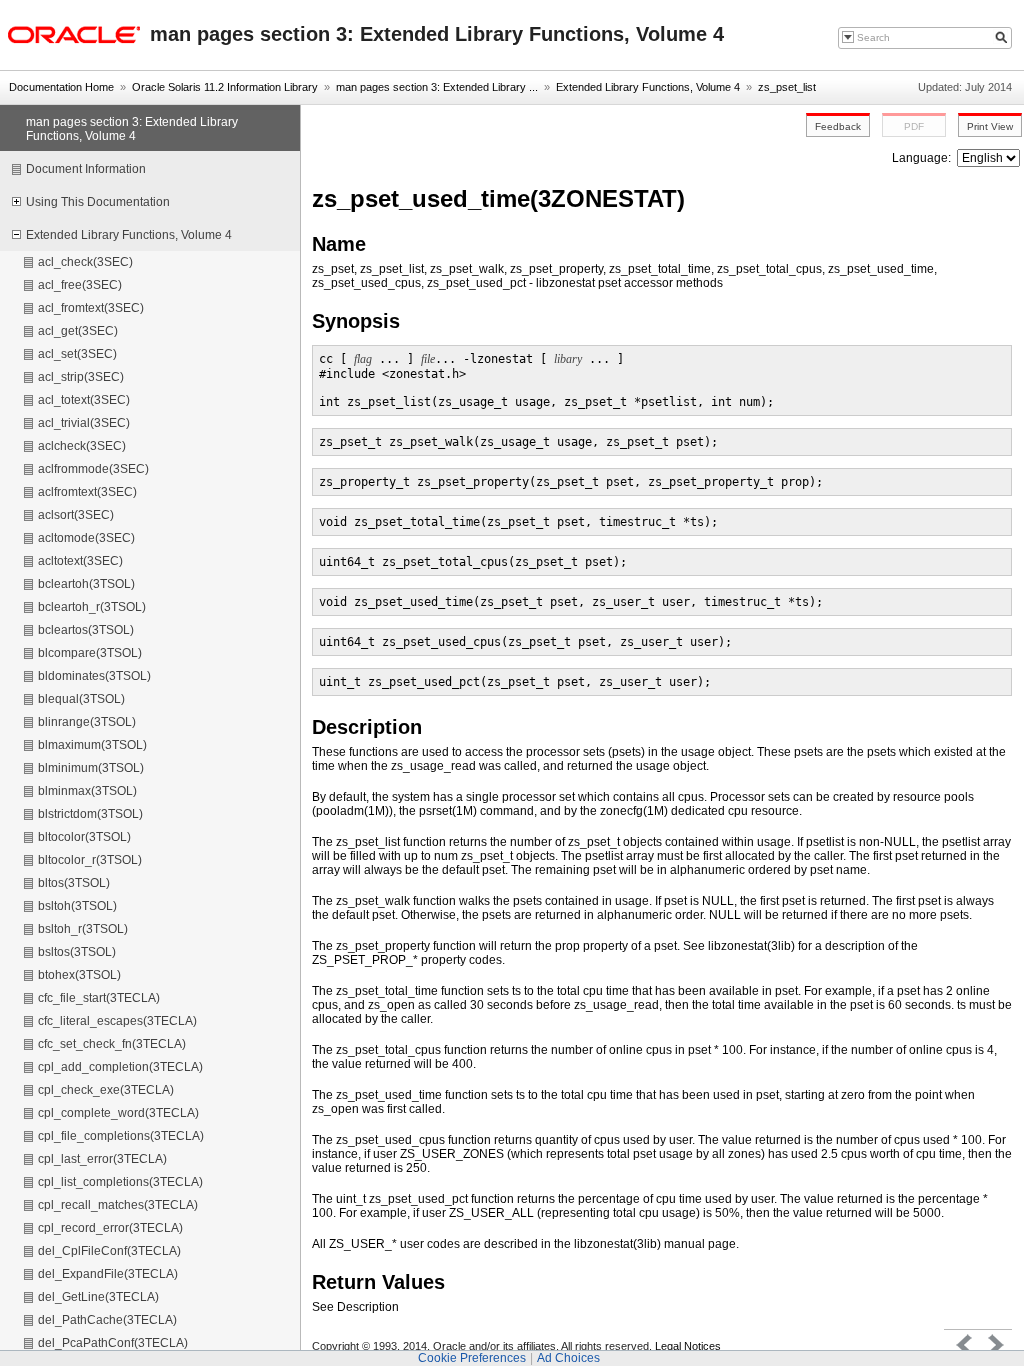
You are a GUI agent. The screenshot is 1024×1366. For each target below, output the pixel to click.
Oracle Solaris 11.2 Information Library (225, 87)
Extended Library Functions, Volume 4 (648, 87)
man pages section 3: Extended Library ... (437, 87)
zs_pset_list (787, 87)
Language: (923, 158)
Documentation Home (61, 87)
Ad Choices (568, 1358)
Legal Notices (688, 1346)
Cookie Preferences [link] (472, 1358)
